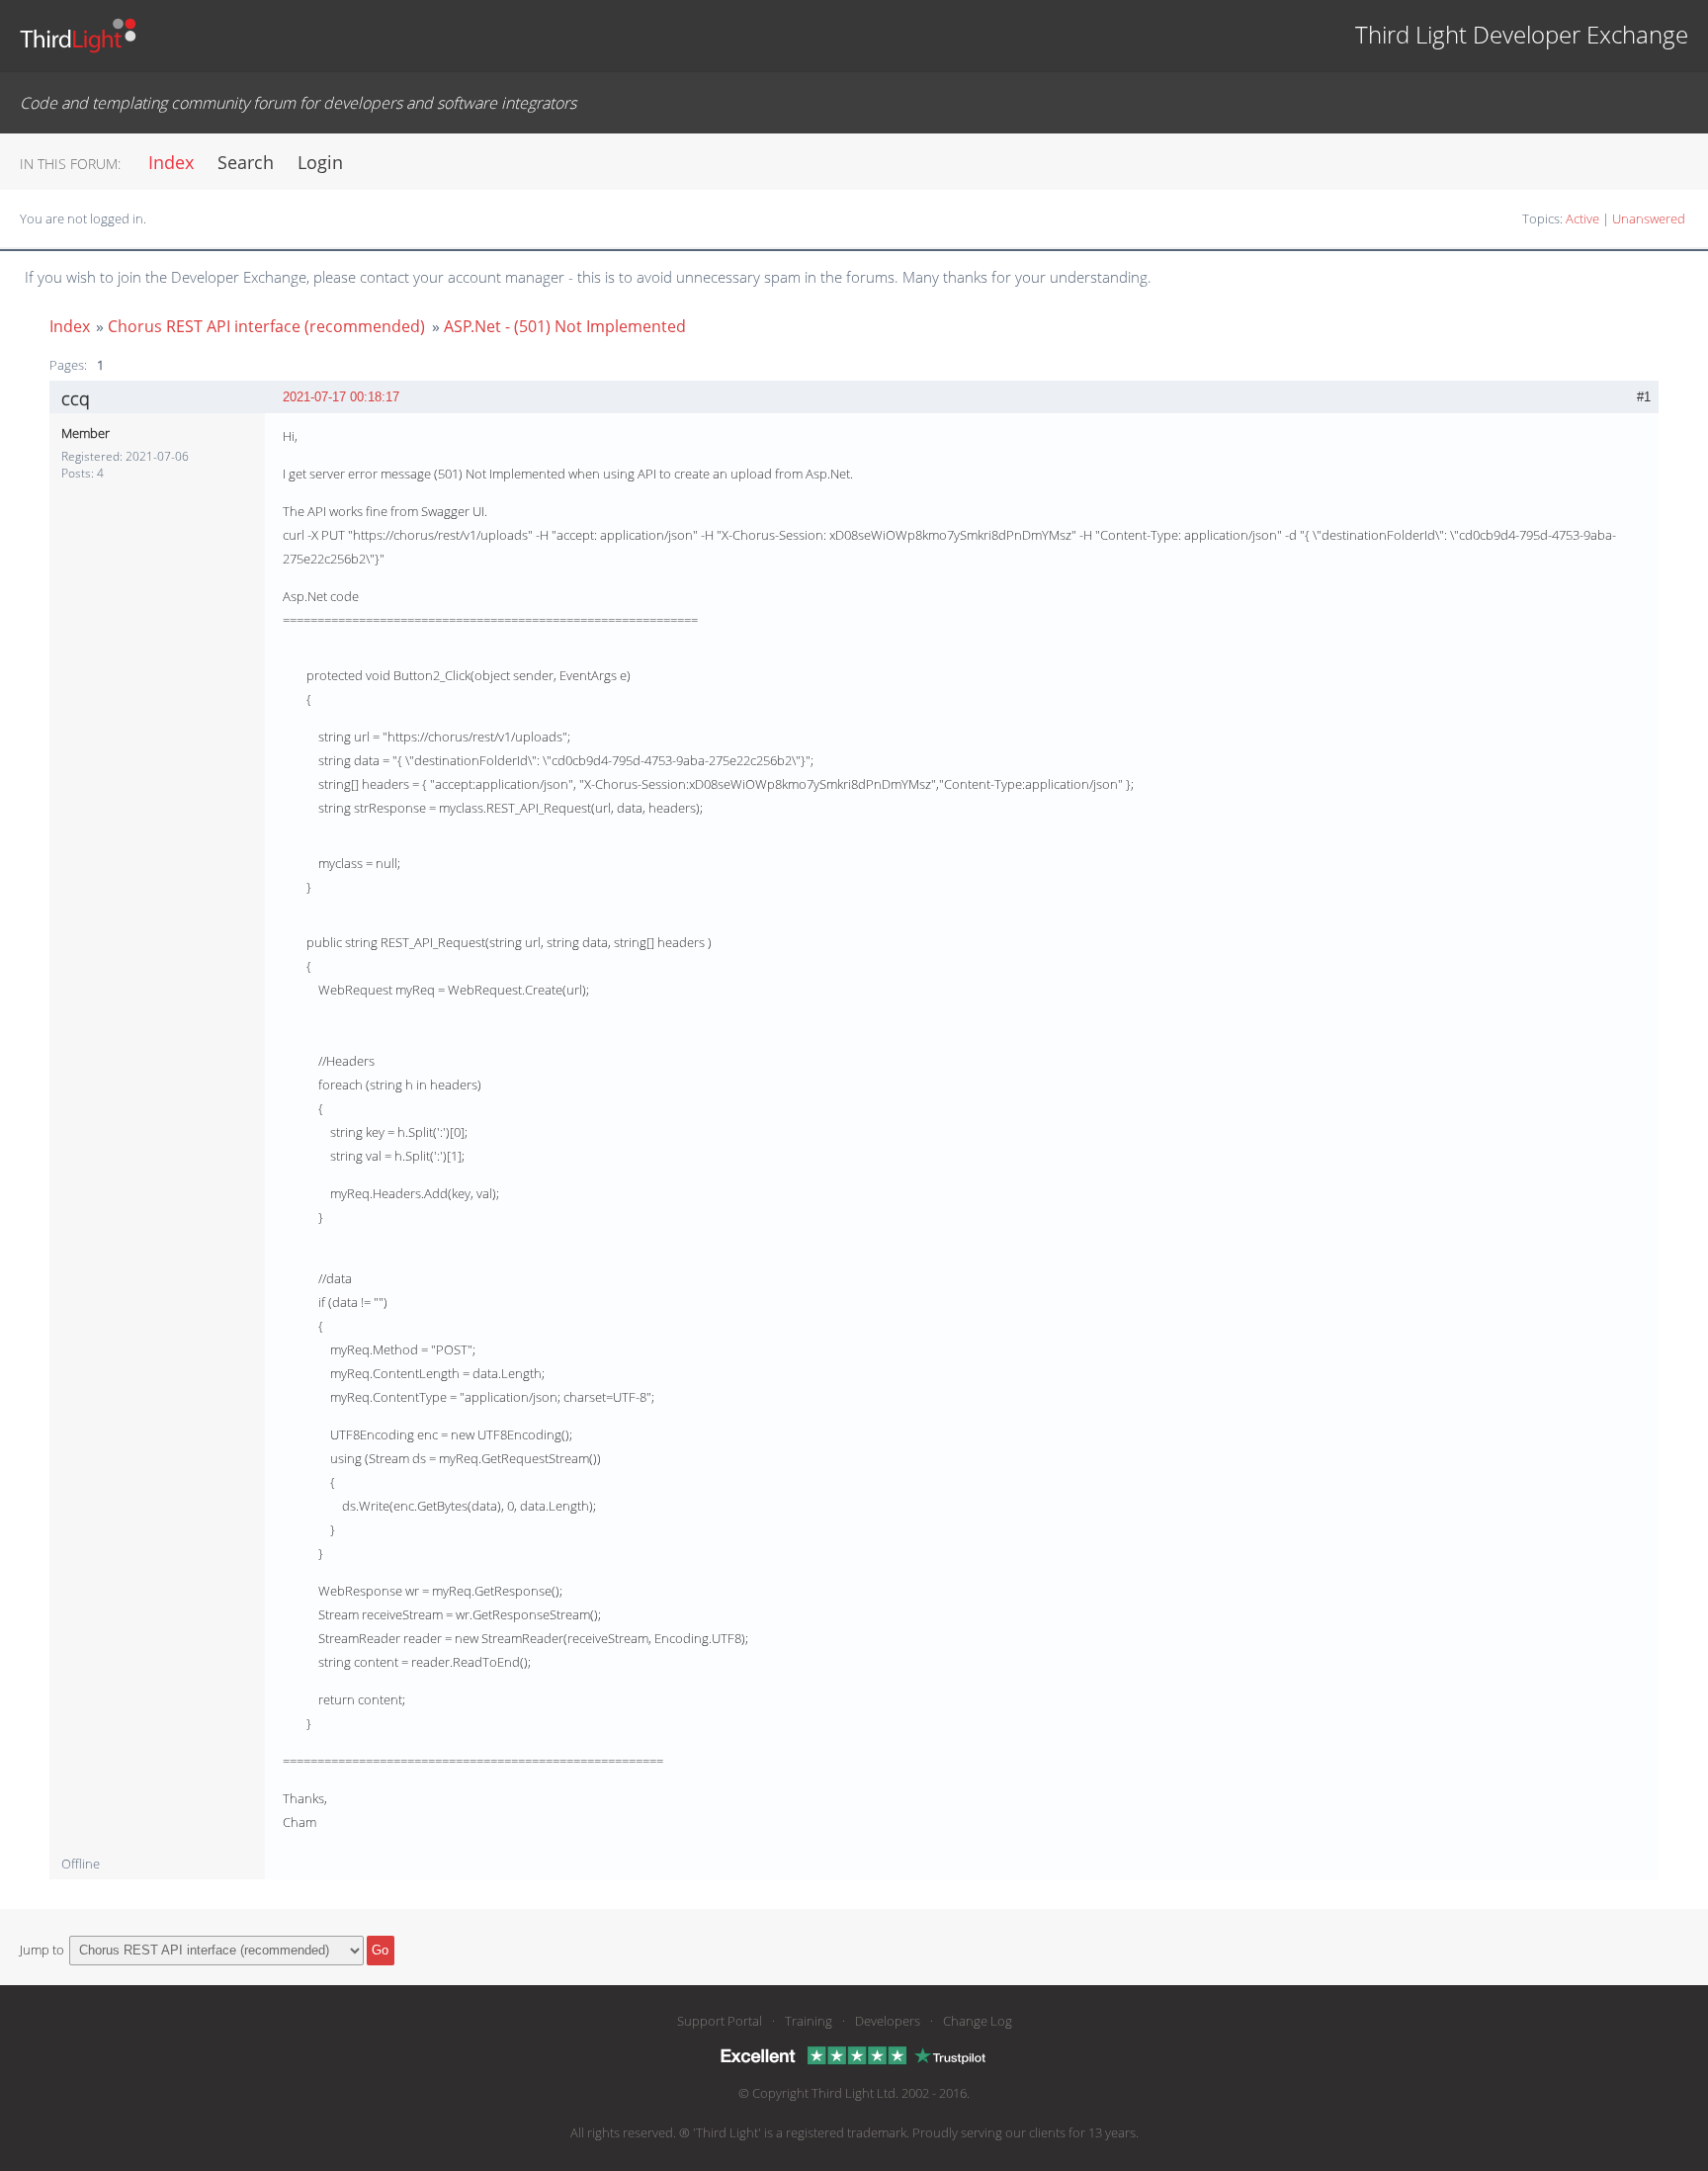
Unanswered (1649, 218)
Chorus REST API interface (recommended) (266, 326)
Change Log (978, 2021)
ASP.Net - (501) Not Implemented (565, 326)
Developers (888, 2021)
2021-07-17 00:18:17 (341, 397)
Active (1582, 218)
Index (171, 162)
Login (320, 162)
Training (809, 2021)
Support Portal (720, 2021)
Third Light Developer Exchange (1522, 34)
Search (246, 162)
